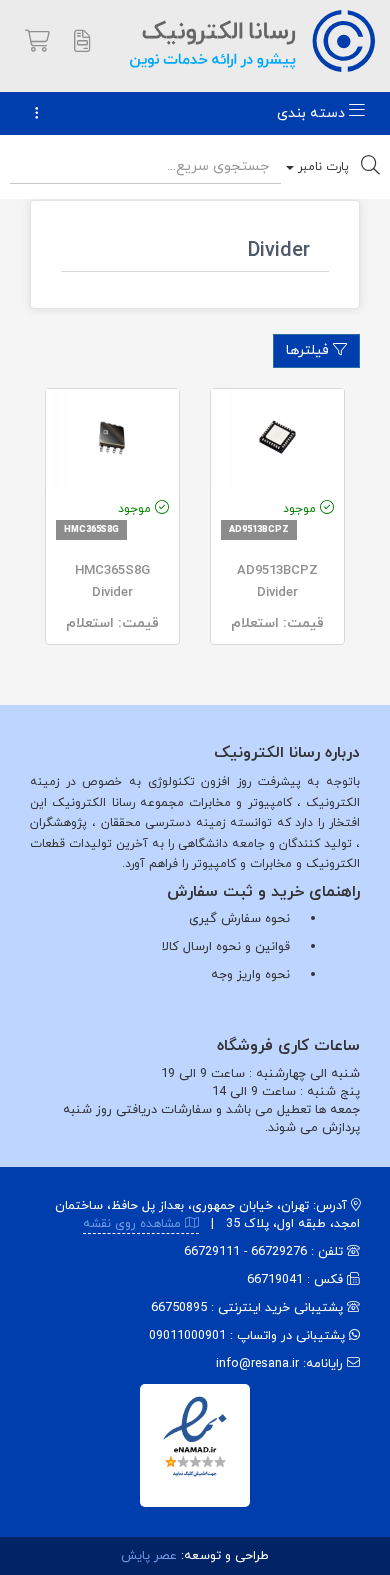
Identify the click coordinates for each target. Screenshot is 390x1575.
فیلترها (309, 350)
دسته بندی (313, 113)
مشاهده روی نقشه (134, 1224)
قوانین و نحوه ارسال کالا (226, 947)
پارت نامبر (321, 167)
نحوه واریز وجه (250, 975)
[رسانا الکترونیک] (252, 39)
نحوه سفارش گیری (239, 919)
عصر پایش (149, 1556)
